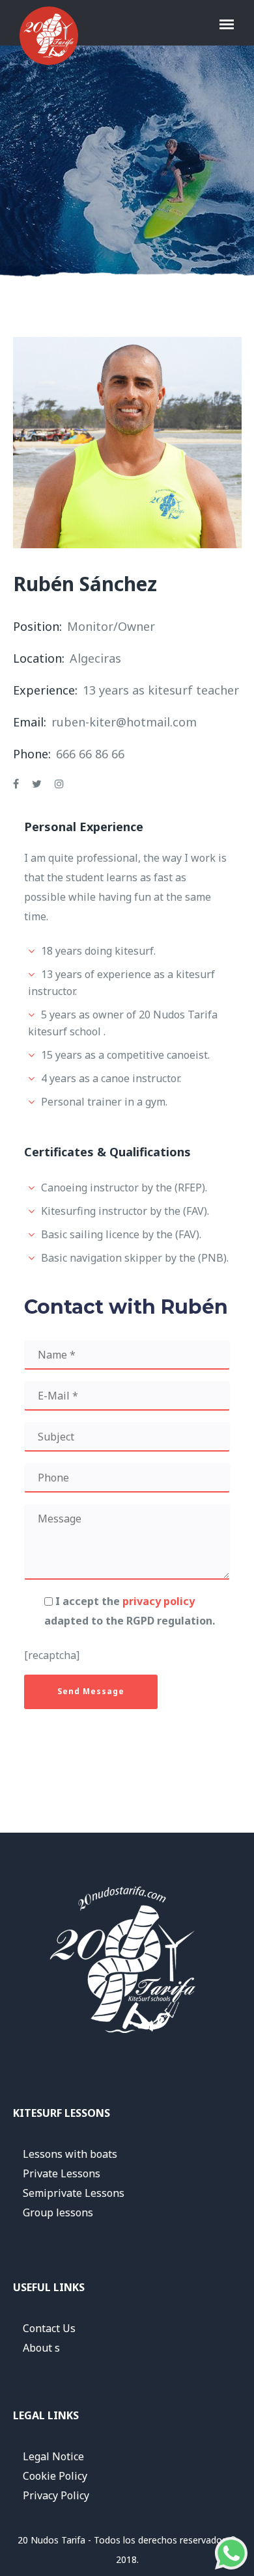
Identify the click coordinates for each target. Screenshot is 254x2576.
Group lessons (58, 2212)
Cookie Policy (55, 2476)
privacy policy (159, 1601)
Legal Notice (53, 2456)
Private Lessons (62, 2173)
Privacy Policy (56, 2495)
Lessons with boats (70, 2154)
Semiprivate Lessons (74, 2193)
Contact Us (49, 2328)
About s (41, 2348)
